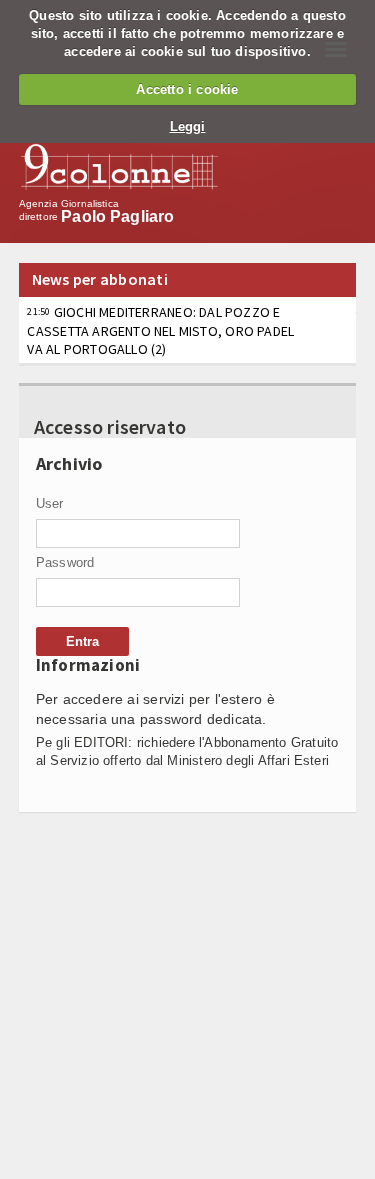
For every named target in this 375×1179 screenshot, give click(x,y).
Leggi (188, 126)
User (50, 503)
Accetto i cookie (187, 89)
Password (65, 562)
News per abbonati (100, 279)
